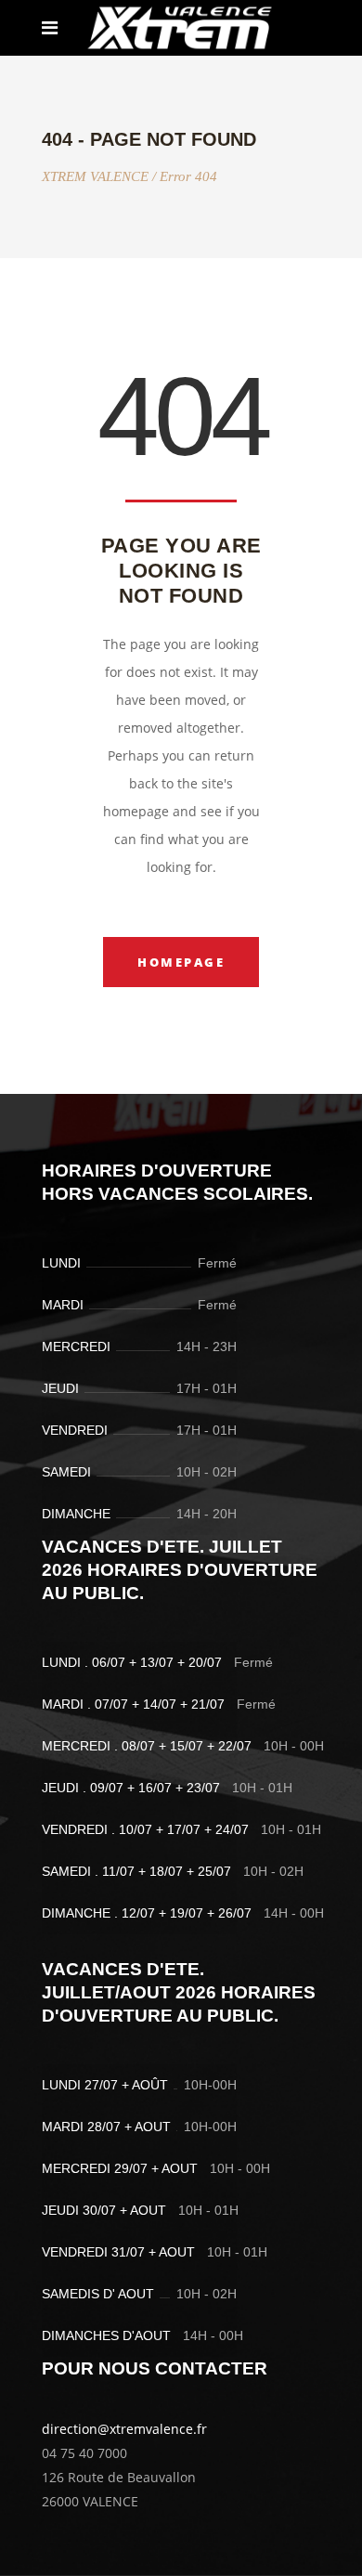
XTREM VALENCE (95, 177)
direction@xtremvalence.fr (124, 2429)
